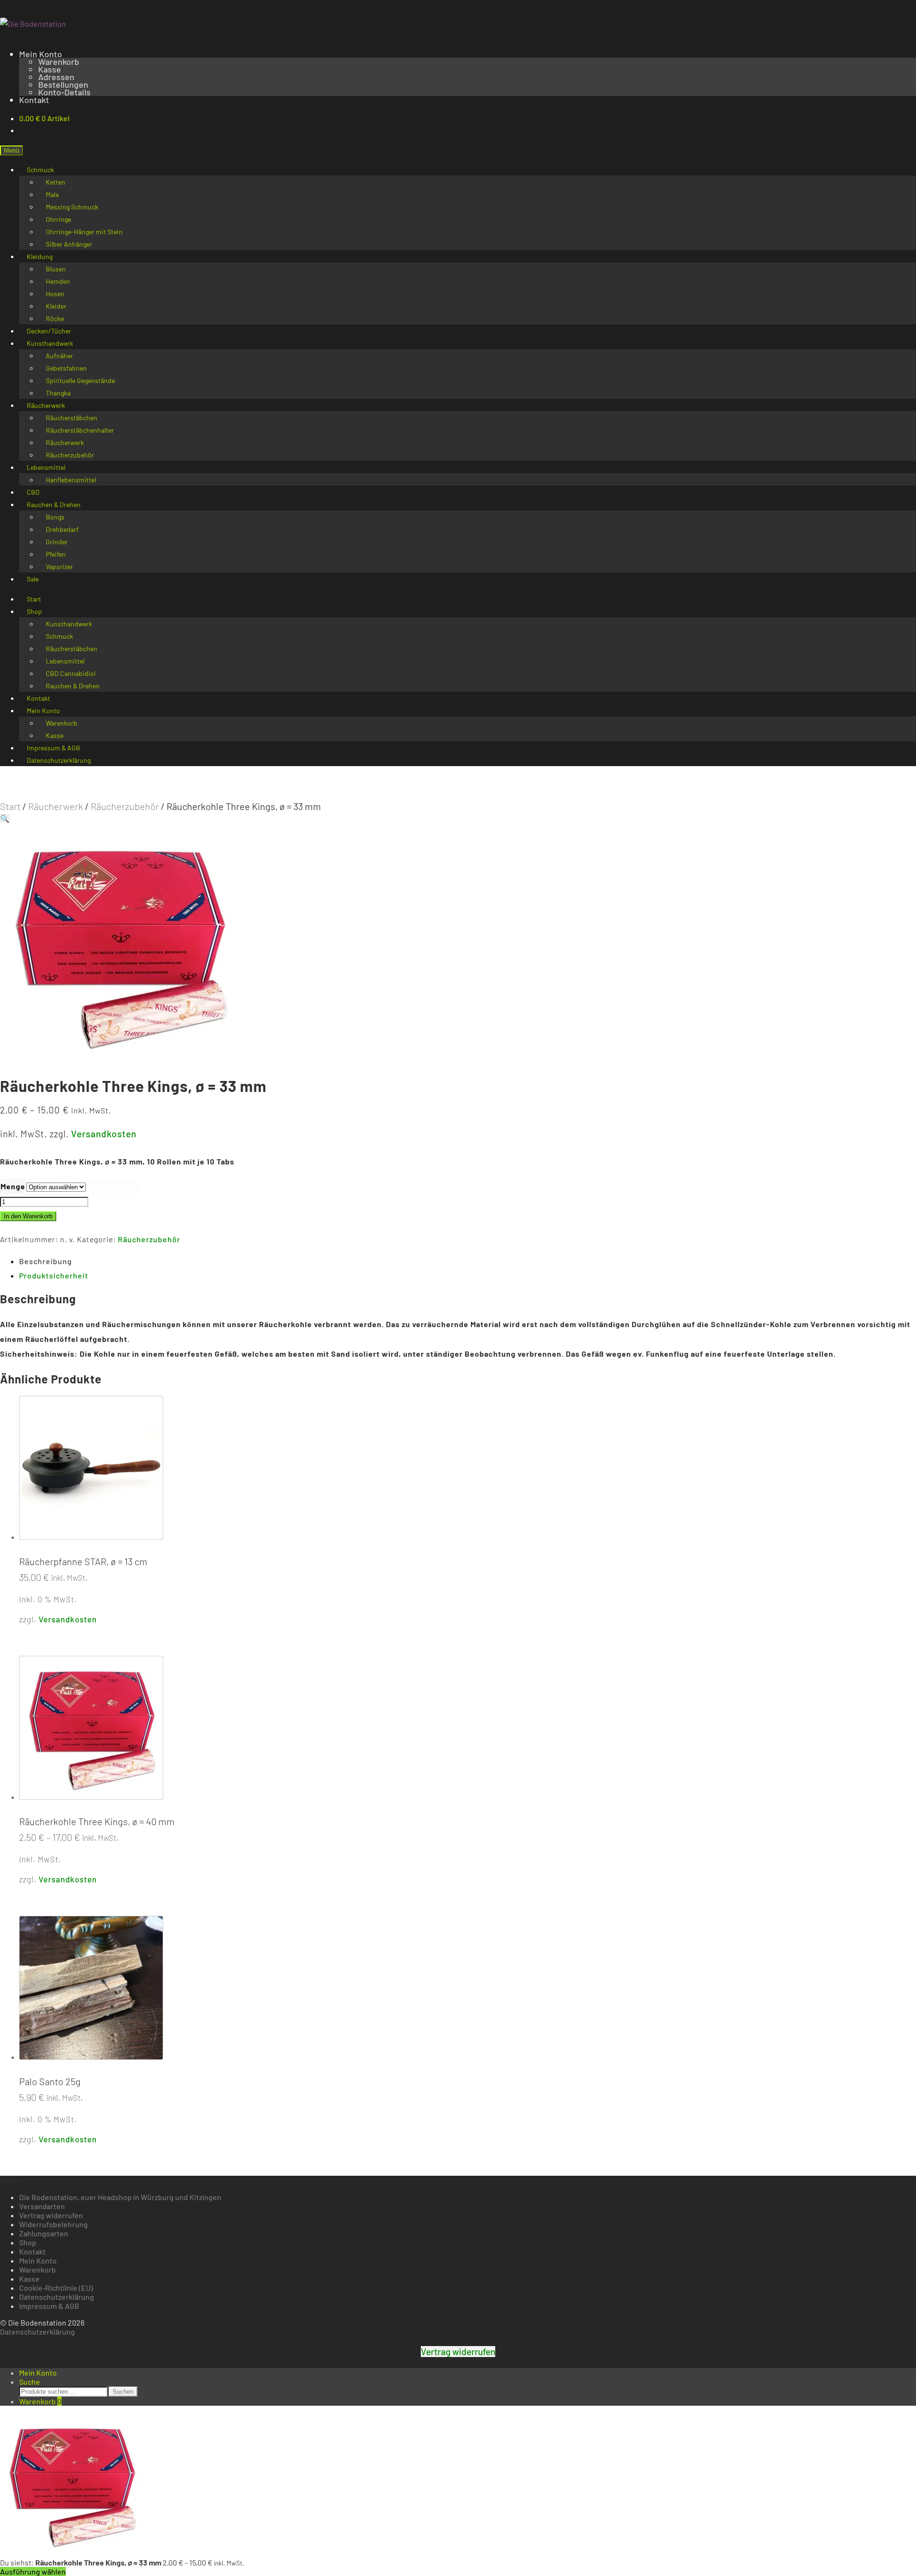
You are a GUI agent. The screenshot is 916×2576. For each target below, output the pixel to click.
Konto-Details (64, 92)
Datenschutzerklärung (59, 760)
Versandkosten (104, 1134)
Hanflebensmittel (71, 480)
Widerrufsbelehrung (53, 2224)
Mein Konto (41, 54)
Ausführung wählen (33, 2571)
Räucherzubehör (125, 806)
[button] (5, 818)
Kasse (50, 69)
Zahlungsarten (44, 2233)
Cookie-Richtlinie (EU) (56, 2288)
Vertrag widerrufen (51, 2215)
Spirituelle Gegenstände (80, 380)
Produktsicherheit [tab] (54, 1275)
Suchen (123, 2392)
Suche (30, 2382)
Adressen (56, 77)
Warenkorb (59, 62)
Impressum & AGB (49, 2306)
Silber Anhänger (69, 244)
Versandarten (42, 2206)
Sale (33, 579)
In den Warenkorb (28, 1216)
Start (10, 806)
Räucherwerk (56, 806)
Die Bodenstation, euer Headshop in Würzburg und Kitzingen (120, 2197)
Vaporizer (59, 566)
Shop (34, 611)
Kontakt (34, 100)
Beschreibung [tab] (46, 1261)
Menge (13, 1186)
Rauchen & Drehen (73, 686)
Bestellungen (63, 84)
